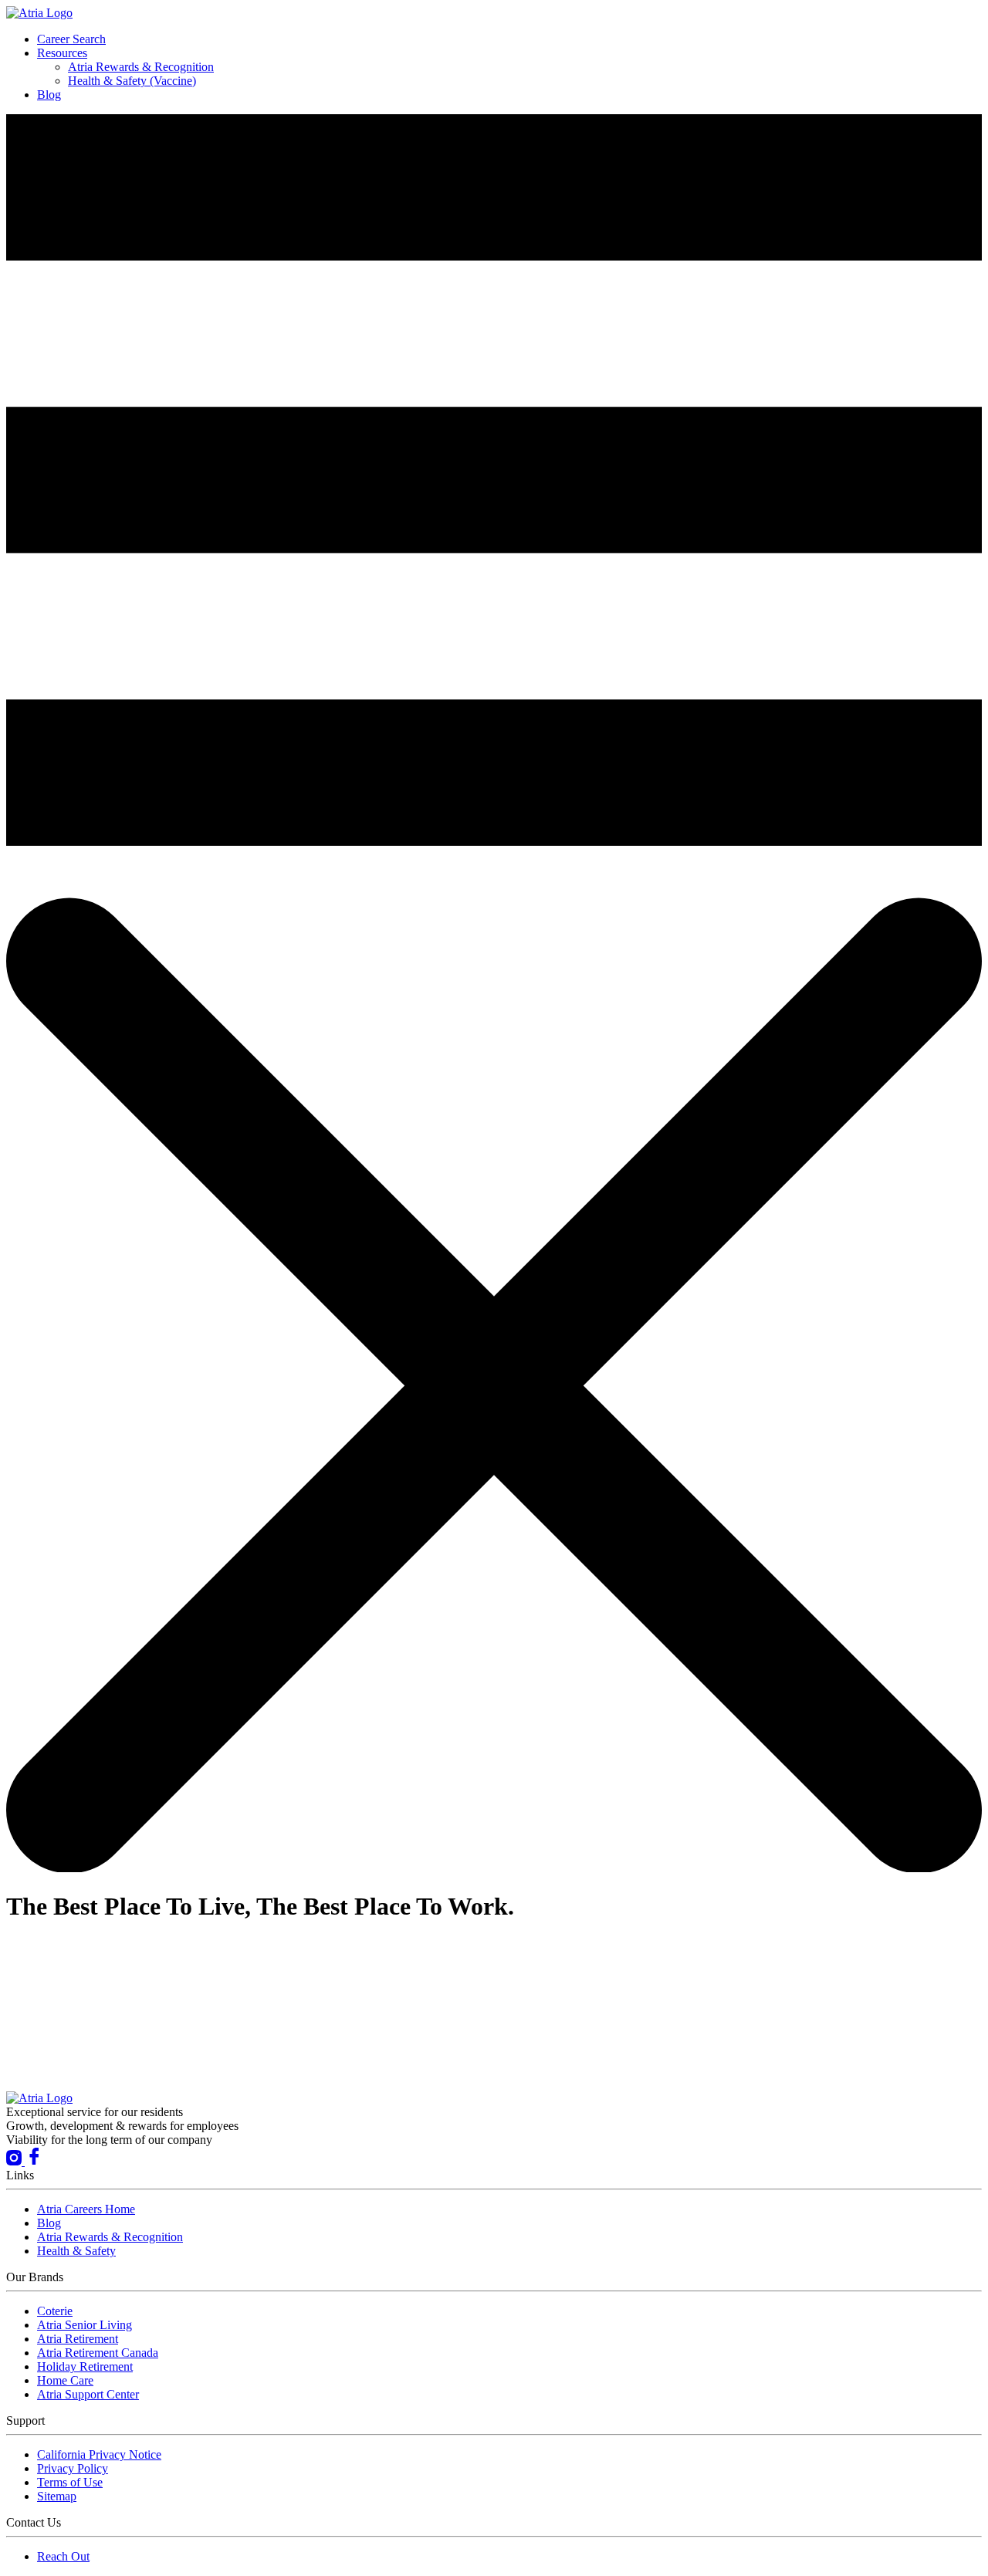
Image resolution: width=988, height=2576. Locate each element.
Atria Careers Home (86, 2209)
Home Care (65, 2380)
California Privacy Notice (99, 2454)
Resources (62, 53)
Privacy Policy (73, 2468)
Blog (49, 95)
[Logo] (39, 13)
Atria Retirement (78, 2339)
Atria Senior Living (85, 2325)
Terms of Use (70, 2482)
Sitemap (57, 2496)
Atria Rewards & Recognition (141, 67)
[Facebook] (34, 2161)
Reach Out (63, 2556)
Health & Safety (76, 2251)
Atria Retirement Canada (98, 2353)
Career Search (71, 39)
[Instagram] (15, 2161)
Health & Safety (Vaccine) (132, 81)
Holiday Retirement (85, 2366)
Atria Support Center (88, 2394)
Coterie (55, 2311)
